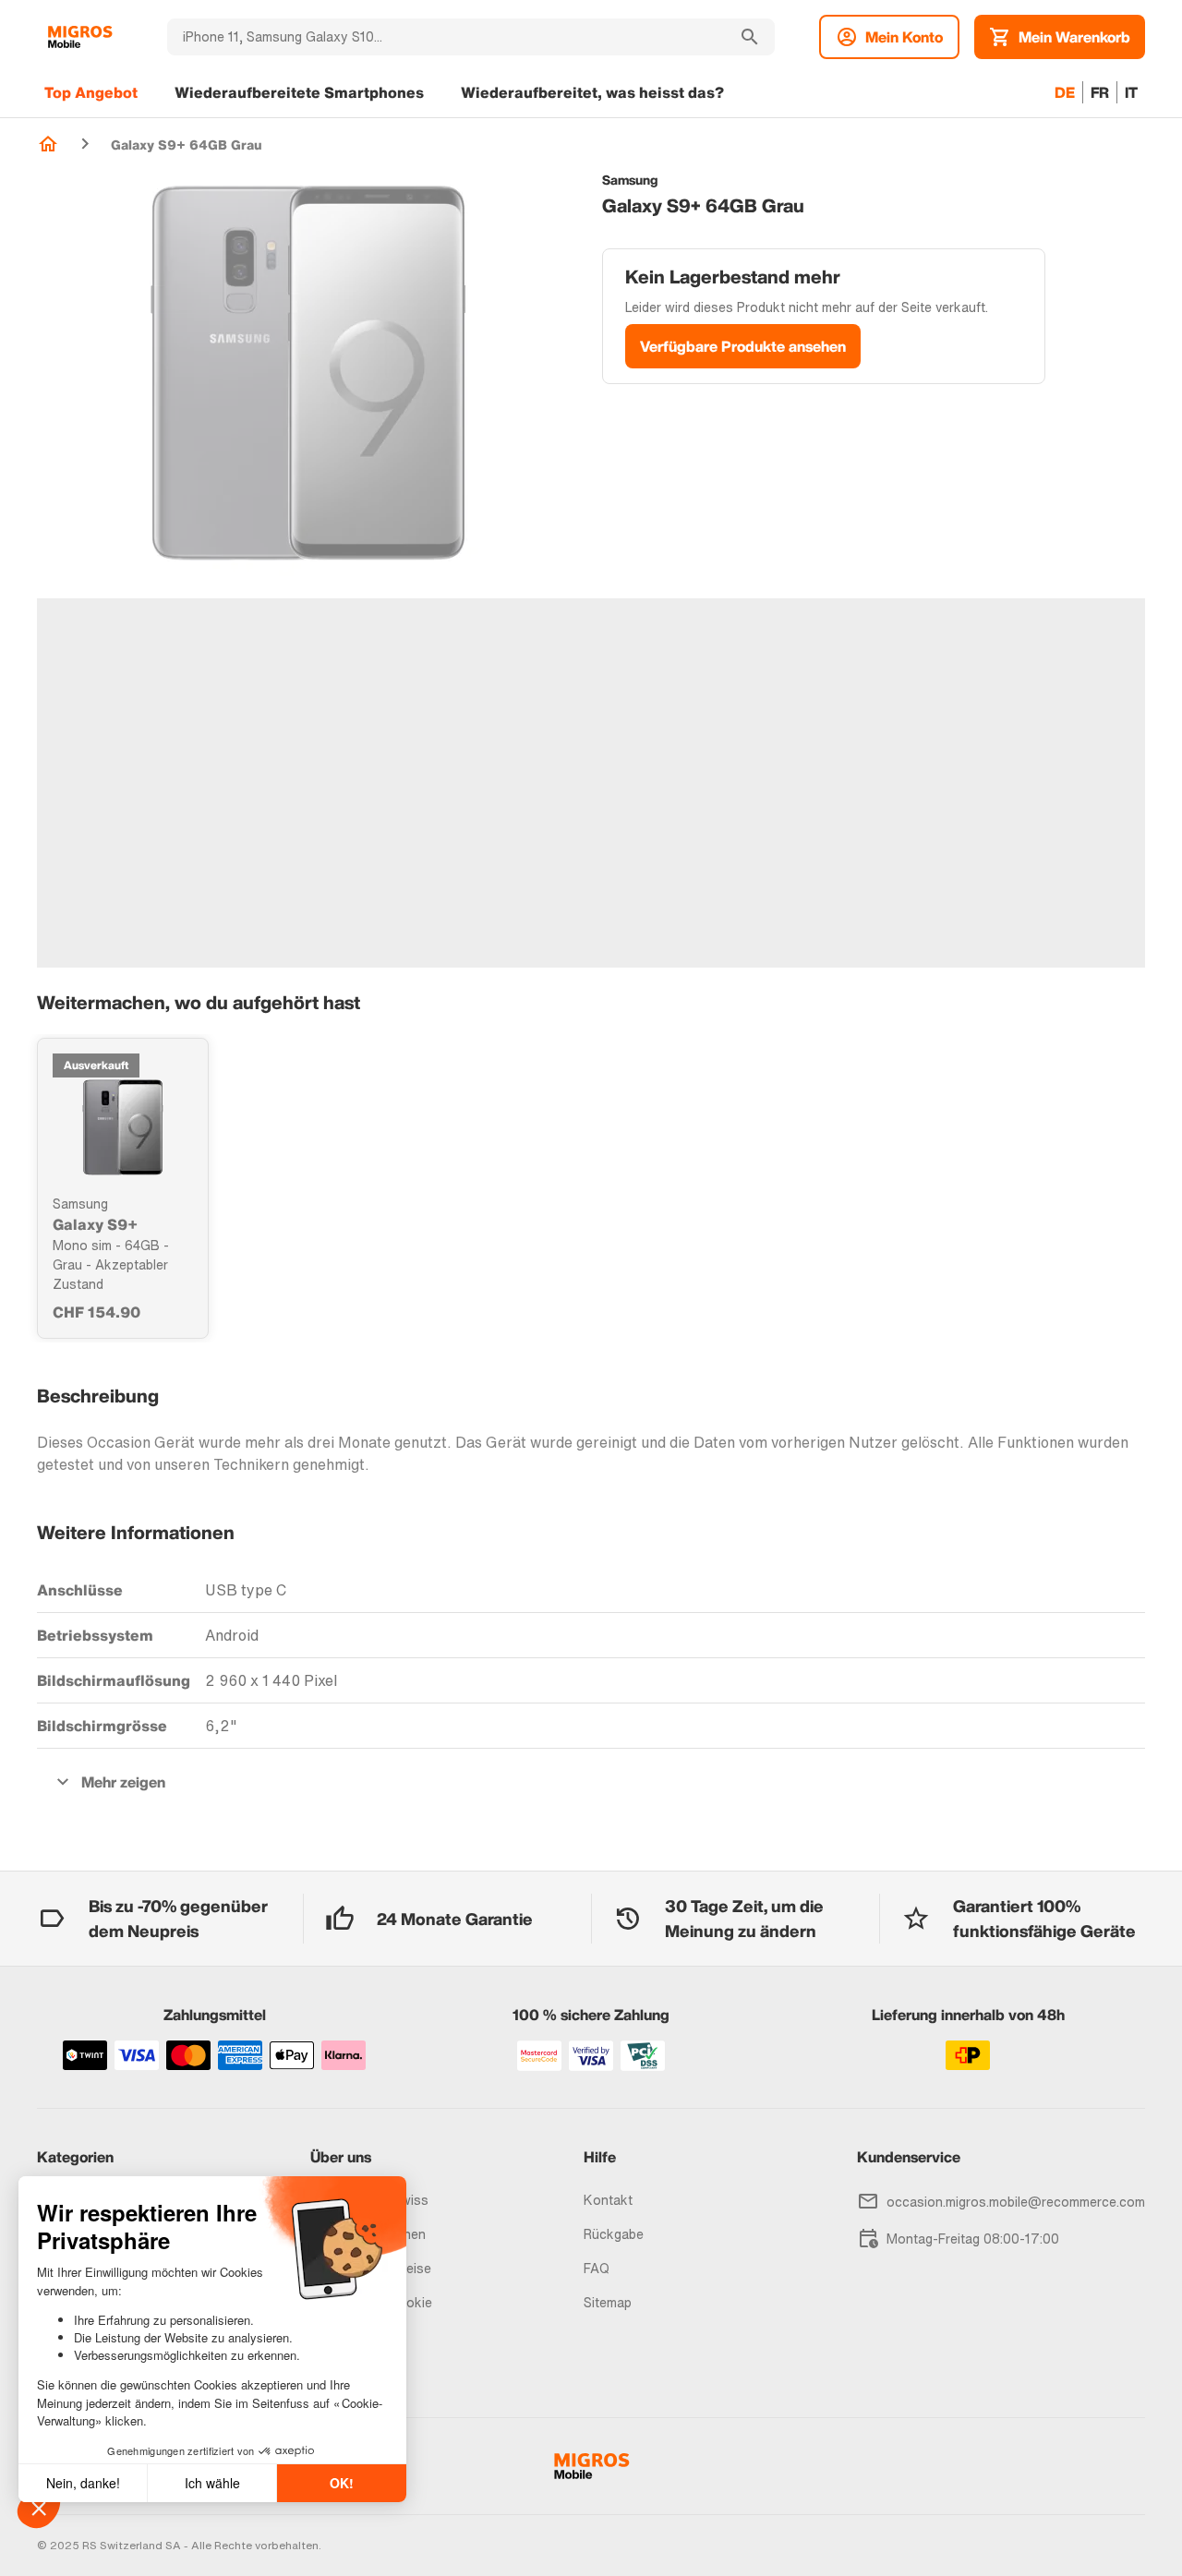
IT (1131, 92)
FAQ (597, 2268)
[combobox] (446, 37)
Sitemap (608, 2302)
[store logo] (80, 37)
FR (1100, 92)
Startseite (48, 144)
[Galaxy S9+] (123, 1127)
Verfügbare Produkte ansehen (743, 346)
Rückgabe (614, 2234)
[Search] (750, 37)
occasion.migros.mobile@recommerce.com (1016, 2202)
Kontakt (608, 2200)
